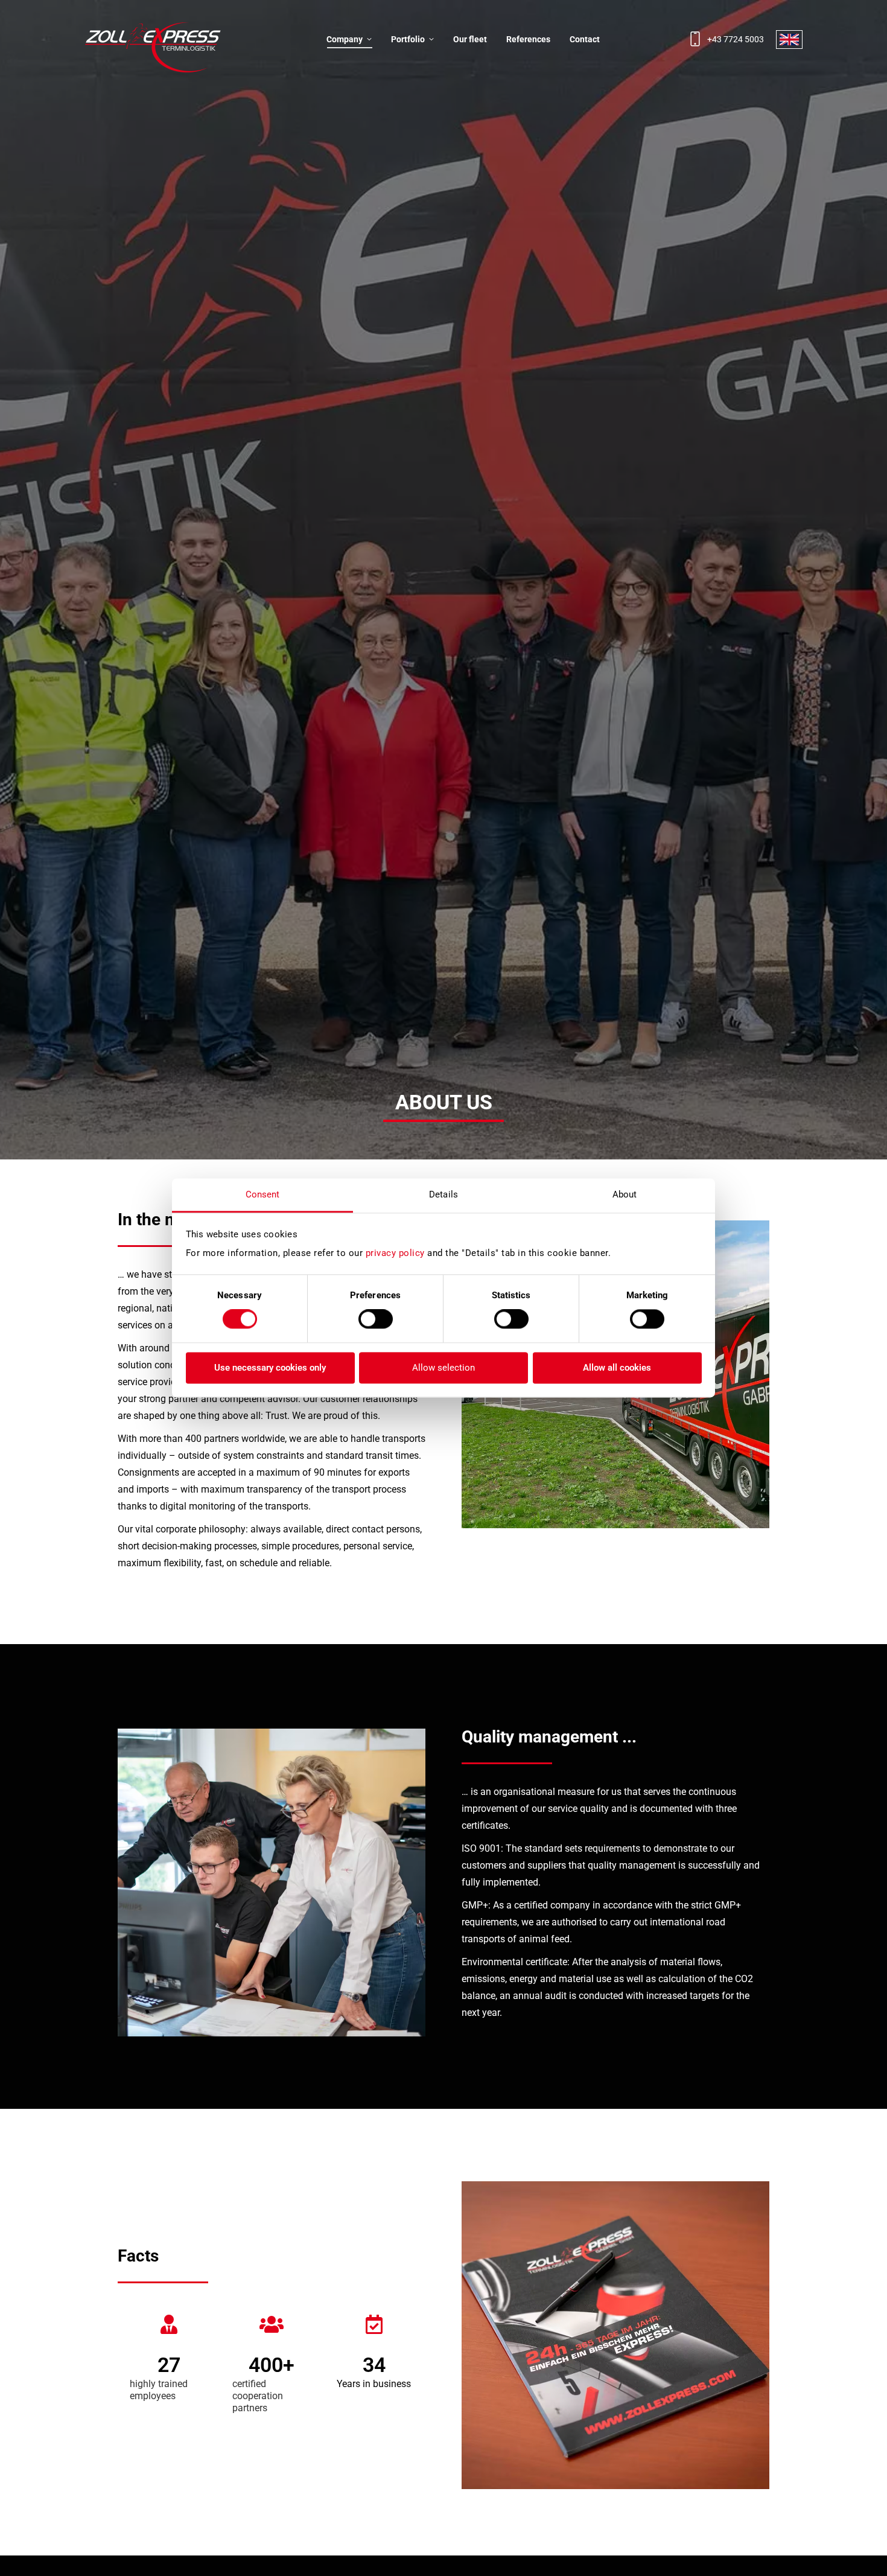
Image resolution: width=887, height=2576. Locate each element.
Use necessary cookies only (270, 1368)
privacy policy (395, 1253)
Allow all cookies (617, 1368)
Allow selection (443, 1368)
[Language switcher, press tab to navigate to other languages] (789, 40)
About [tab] (625, 1194)
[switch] (376, 1319)
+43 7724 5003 (736, 39)
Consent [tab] (263, 1194)
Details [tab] (443, 1194)
